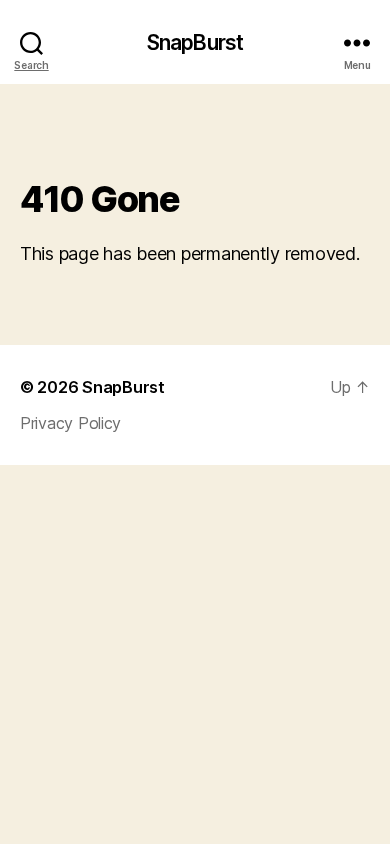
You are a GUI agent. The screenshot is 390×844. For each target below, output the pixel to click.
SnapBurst (195, 42)
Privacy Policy (70, 423)
